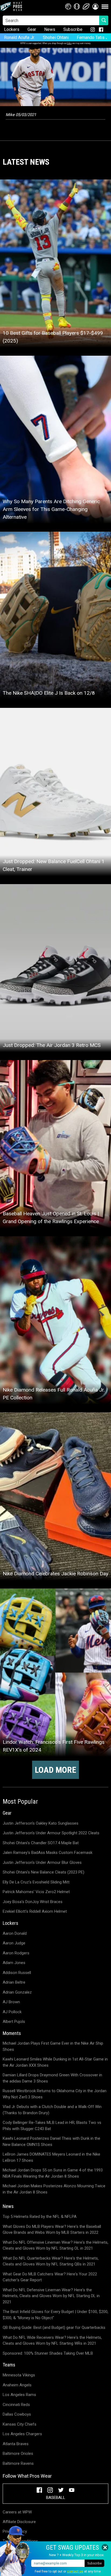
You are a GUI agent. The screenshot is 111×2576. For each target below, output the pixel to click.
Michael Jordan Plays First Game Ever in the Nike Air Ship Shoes (53, 2046)
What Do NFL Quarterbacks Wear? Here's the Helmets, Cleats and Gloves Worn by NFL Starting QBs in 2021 (51, 2261)
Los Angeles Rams (19, 2395)
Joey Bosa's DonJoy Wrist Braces (33, 1902)
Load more (55, 1770)
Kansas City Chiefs (20, 2424)
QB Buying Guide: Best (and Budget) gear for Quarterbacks (54, 2328)
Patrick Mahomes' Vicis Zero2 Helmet (36, 1892)
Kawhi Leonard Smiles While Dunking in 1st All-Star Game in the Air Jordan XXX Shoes (55, 2062)
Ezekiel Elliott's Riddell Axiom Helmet (35, 1911)
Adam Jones (14, 1963)
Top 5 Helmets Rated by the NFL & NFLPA (40, 2217)
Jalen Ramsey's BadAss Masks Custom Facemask (48, 1853)
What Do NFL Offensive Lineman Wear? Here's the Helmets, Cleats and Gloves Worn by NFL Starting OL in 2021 (55, 2245)
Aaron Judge (14, 1943)
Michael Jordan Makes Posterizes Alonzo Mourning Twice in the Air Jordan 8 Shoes (54, 2189)
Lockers (12, 29)
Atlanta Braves (16, 2444)
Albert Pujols (14, 2022)
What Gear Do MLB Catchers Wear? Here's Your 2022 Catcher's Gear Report (50, 2277)
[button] (95, 6)
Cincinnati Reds (16, 2405)
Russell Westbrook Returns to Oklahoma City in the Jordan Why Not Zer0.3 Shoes (55, 2094)
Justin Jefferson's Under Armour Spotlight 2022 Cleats (51, 1833)
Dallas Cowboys (17, 2414)
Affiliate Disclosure (19, 2522)
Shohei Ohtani (56, 37)
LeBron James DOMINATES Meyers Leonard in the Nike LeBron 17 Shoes (51, 2157)
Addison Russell (17, 1973)
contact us (75, 2571)
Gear (32, 29)
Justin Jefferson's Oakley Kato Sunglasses (41, 1823)
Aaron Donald (15, 1933)
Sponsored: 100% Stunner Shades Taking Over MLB (48, 2353)
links (69, 43)
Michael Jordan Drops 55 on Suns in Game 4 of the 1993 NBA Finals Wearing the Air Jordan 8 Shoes (53, 2173)
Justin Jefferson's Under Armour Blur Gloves (42, 1862)
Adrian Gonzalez (17, 1992)
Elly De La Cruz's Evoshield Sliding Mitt (36, 1882)
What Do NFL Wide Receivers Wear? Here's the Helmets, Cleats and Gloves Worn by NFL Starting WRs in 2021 (52, 2341)
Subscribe (73, 29)
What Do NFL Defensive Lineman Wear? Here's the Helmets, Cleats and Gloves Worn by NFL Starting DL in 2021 (51, 2296)
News (50, 29)
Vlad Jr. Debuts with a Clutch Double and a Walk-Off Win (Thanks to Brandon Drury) (52, 2110)
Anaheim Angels (17, 2385)
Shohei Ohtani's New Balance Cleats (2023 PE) (44, 1872)
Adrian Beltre (14, 1982)
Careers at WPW (17, 2512)
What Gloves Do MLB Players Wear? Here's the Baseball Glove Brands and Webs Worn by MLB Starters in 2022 (52, 2230)
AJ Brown (11, 2002)
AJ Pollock (12, 2012)
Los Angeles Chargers (22, 2434)
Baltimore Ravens (18, 2463)
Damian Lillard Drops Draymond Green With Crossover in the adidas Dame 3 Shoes (52, 2078)
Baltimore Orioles (18, 2453)
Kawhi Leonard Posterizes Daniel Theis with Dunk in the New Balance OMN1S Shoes (51, 2141)
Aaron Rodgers (16, 1953)
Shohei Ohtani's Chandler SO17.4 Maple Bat (41, 1843)
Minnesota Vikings (19, 2375)
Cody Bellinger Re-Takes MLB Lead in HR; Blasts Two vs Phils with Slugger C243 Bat (52, 2126)
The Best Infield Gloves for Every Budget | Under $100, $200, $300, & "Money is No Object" (55, 2315)
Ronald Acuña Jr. (19, 37)
